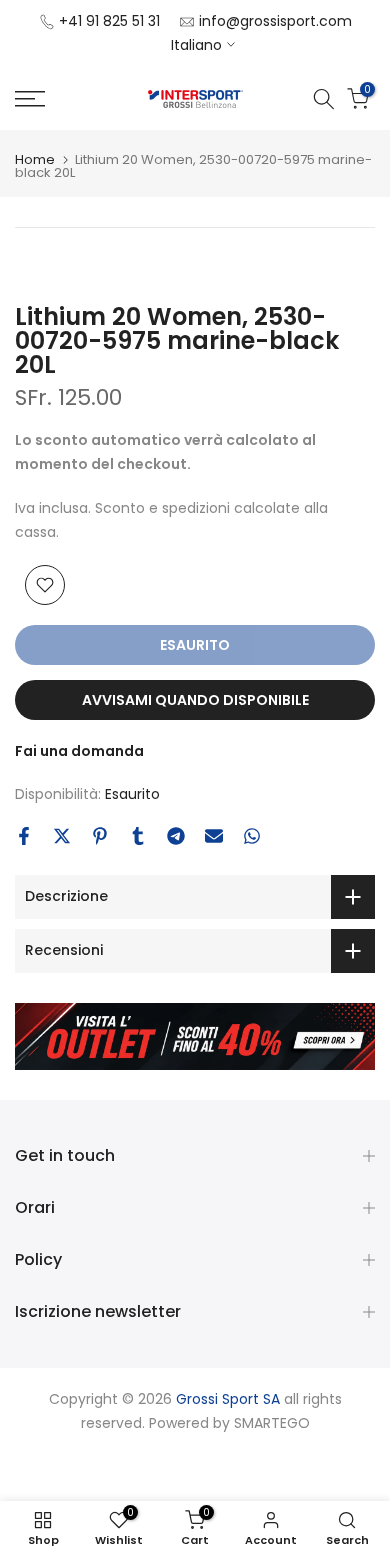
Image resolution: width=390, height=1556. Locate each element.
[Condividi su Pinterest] (100, 836)
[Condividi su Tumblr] (138, 836)
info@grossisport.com (275, 21)
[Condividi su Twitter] (62, 836)
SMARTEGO (272, 1423)
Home (35, 159)
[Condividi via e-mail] (214, 836)
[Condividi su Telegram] (176, 836)
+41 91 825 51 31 (109, 21)
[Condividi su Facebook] (24, 836)
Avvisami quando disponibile (195, 700)
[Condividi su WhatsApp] (252, 836)
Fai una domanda (79, 751)
